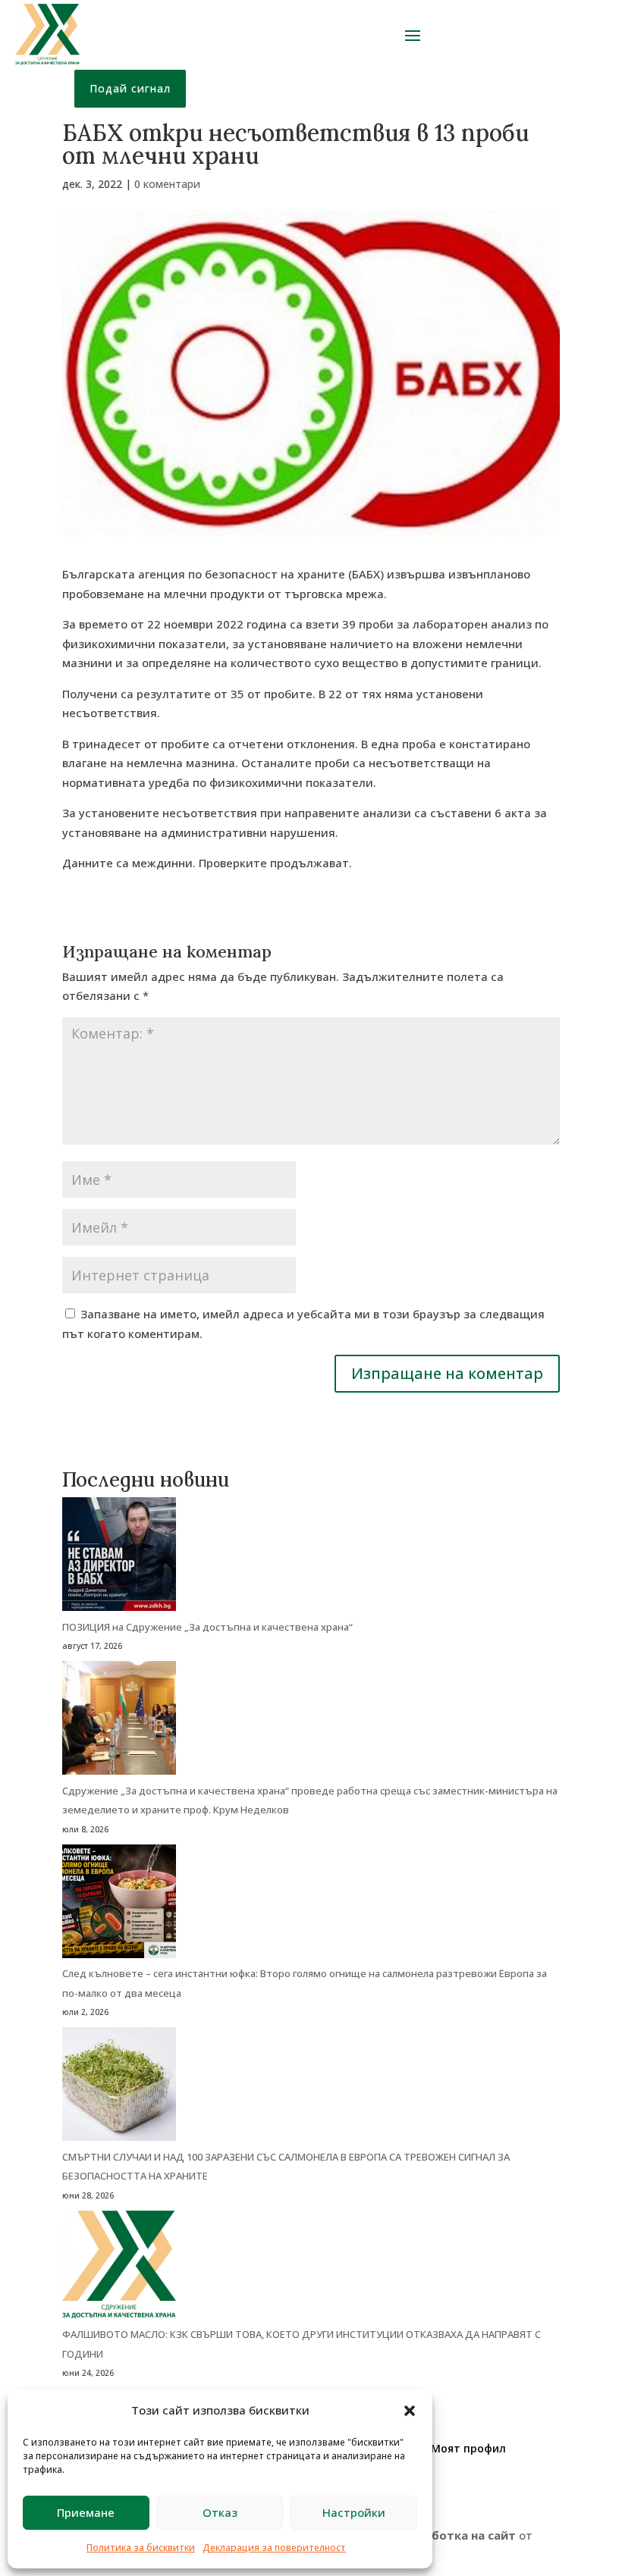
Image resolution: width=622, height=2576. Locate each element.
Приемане (86, 2512)
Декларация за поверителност (274, 2548)
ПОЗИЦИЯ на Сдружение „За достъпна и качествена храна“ (207, 1627)
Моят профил (468, 2448)
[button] (410, 2411)
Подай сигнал (130, 88)
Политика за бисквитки (141, 2548)
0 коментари (167, 184)
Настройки (354, 2512)
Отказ (220, 2512)
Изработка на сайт (459, 2535)
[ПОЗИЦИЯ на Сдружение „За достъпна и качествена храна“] (119, 1558)
